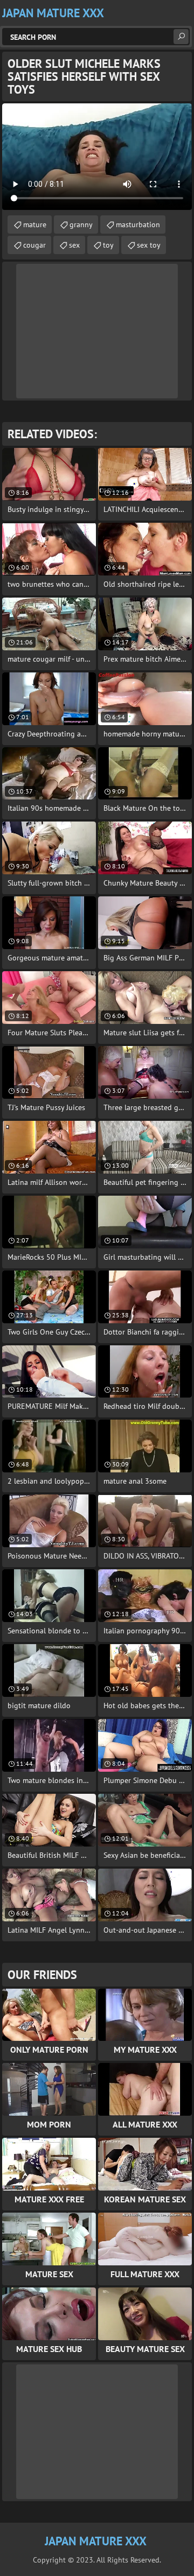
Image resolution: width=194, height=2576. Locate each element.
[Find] (181, 37)
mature (35, 224)
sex (74, 245)
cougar (34, 245)
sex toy (149, 245)
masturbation (138, 224)
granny (81, 224)
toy (108, 245)
